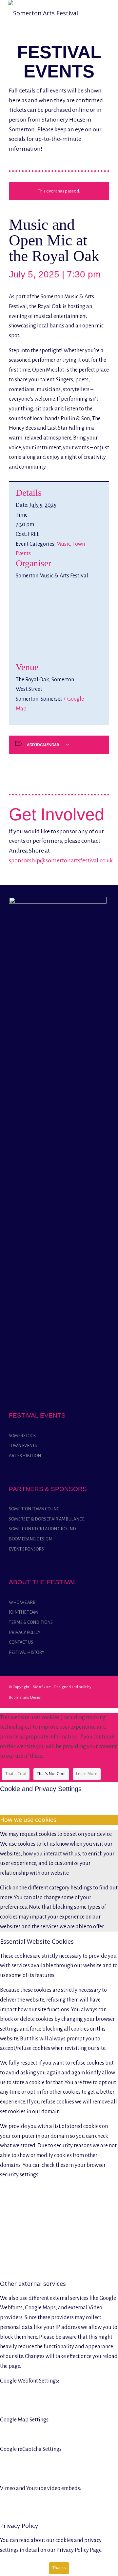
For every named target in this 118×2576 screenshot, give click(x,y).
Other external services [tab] (33, 2284)
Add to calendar (43, 745)
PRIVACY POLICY (25, 1632)
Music (63, 544)
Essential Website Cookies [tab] (37, 1941)
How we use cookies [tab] (28, 1820)
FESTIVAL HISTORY (27, 1652)
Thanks (59, 2568)
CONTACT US (21, 1642)
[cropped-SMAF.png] (44, 13)
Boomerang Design (26, 1697)
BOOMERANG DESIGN (30, 1539)
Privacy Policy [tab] (19, 2526)
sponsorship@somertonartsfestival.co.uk (61, 860)
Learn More (87, 1774)
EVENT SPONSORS (26, 1549)
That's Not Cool (51, 1774)
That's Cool (16, 1774)
